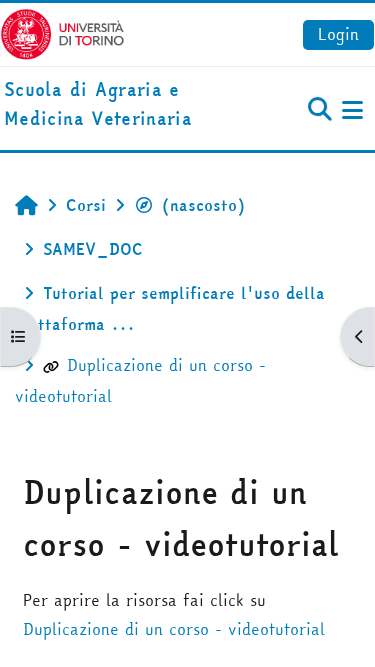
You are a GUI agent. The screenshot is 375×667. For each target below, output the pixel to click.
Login (338, 34)
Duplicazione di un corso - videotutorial (174, 629)
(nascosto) (203, 205)
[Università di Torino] (62, 32)
